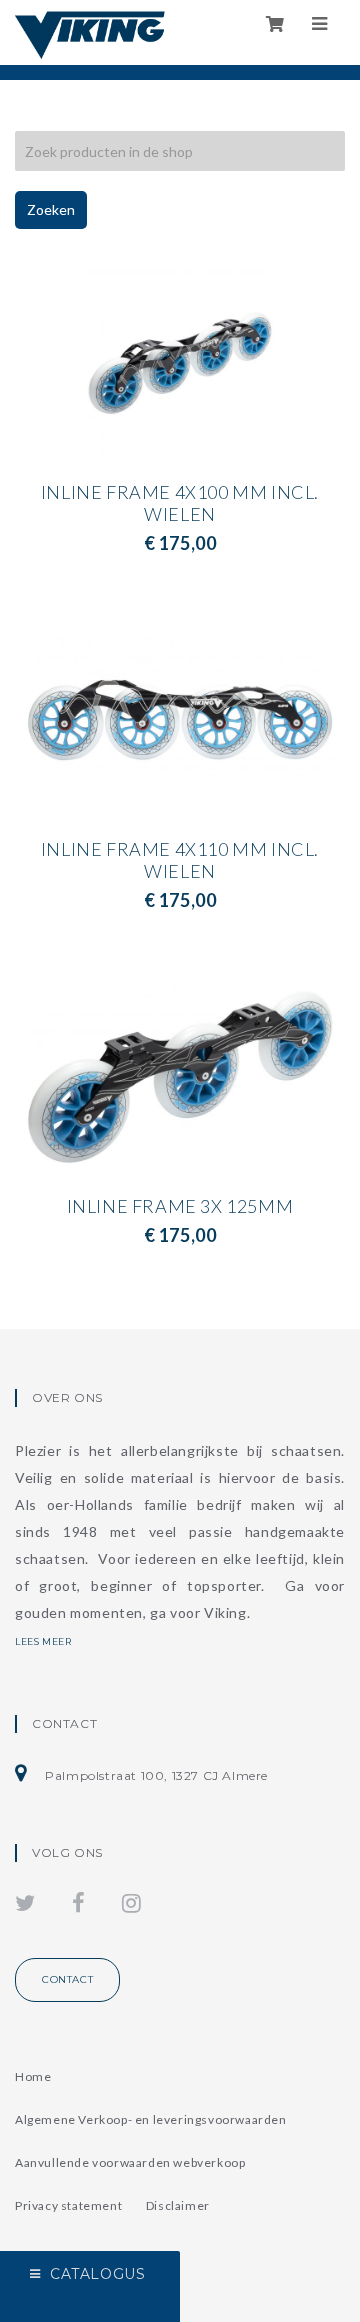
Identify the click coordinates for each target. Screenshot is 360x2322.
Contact (67, 1979)
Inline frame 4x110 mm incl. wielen (180, 871)
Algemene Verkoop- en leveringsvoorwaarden (151, 2119)
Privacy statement (68, 2205)
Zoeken (51, 209)
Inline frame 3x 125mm (180, 1217)
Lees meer (43, 1641)
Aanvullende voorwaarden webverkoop (130, 2162)
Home (33, 2076)
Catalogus (97, 2274)
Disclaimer (178, 2205)
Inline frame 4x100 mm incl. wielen (180, 514)
